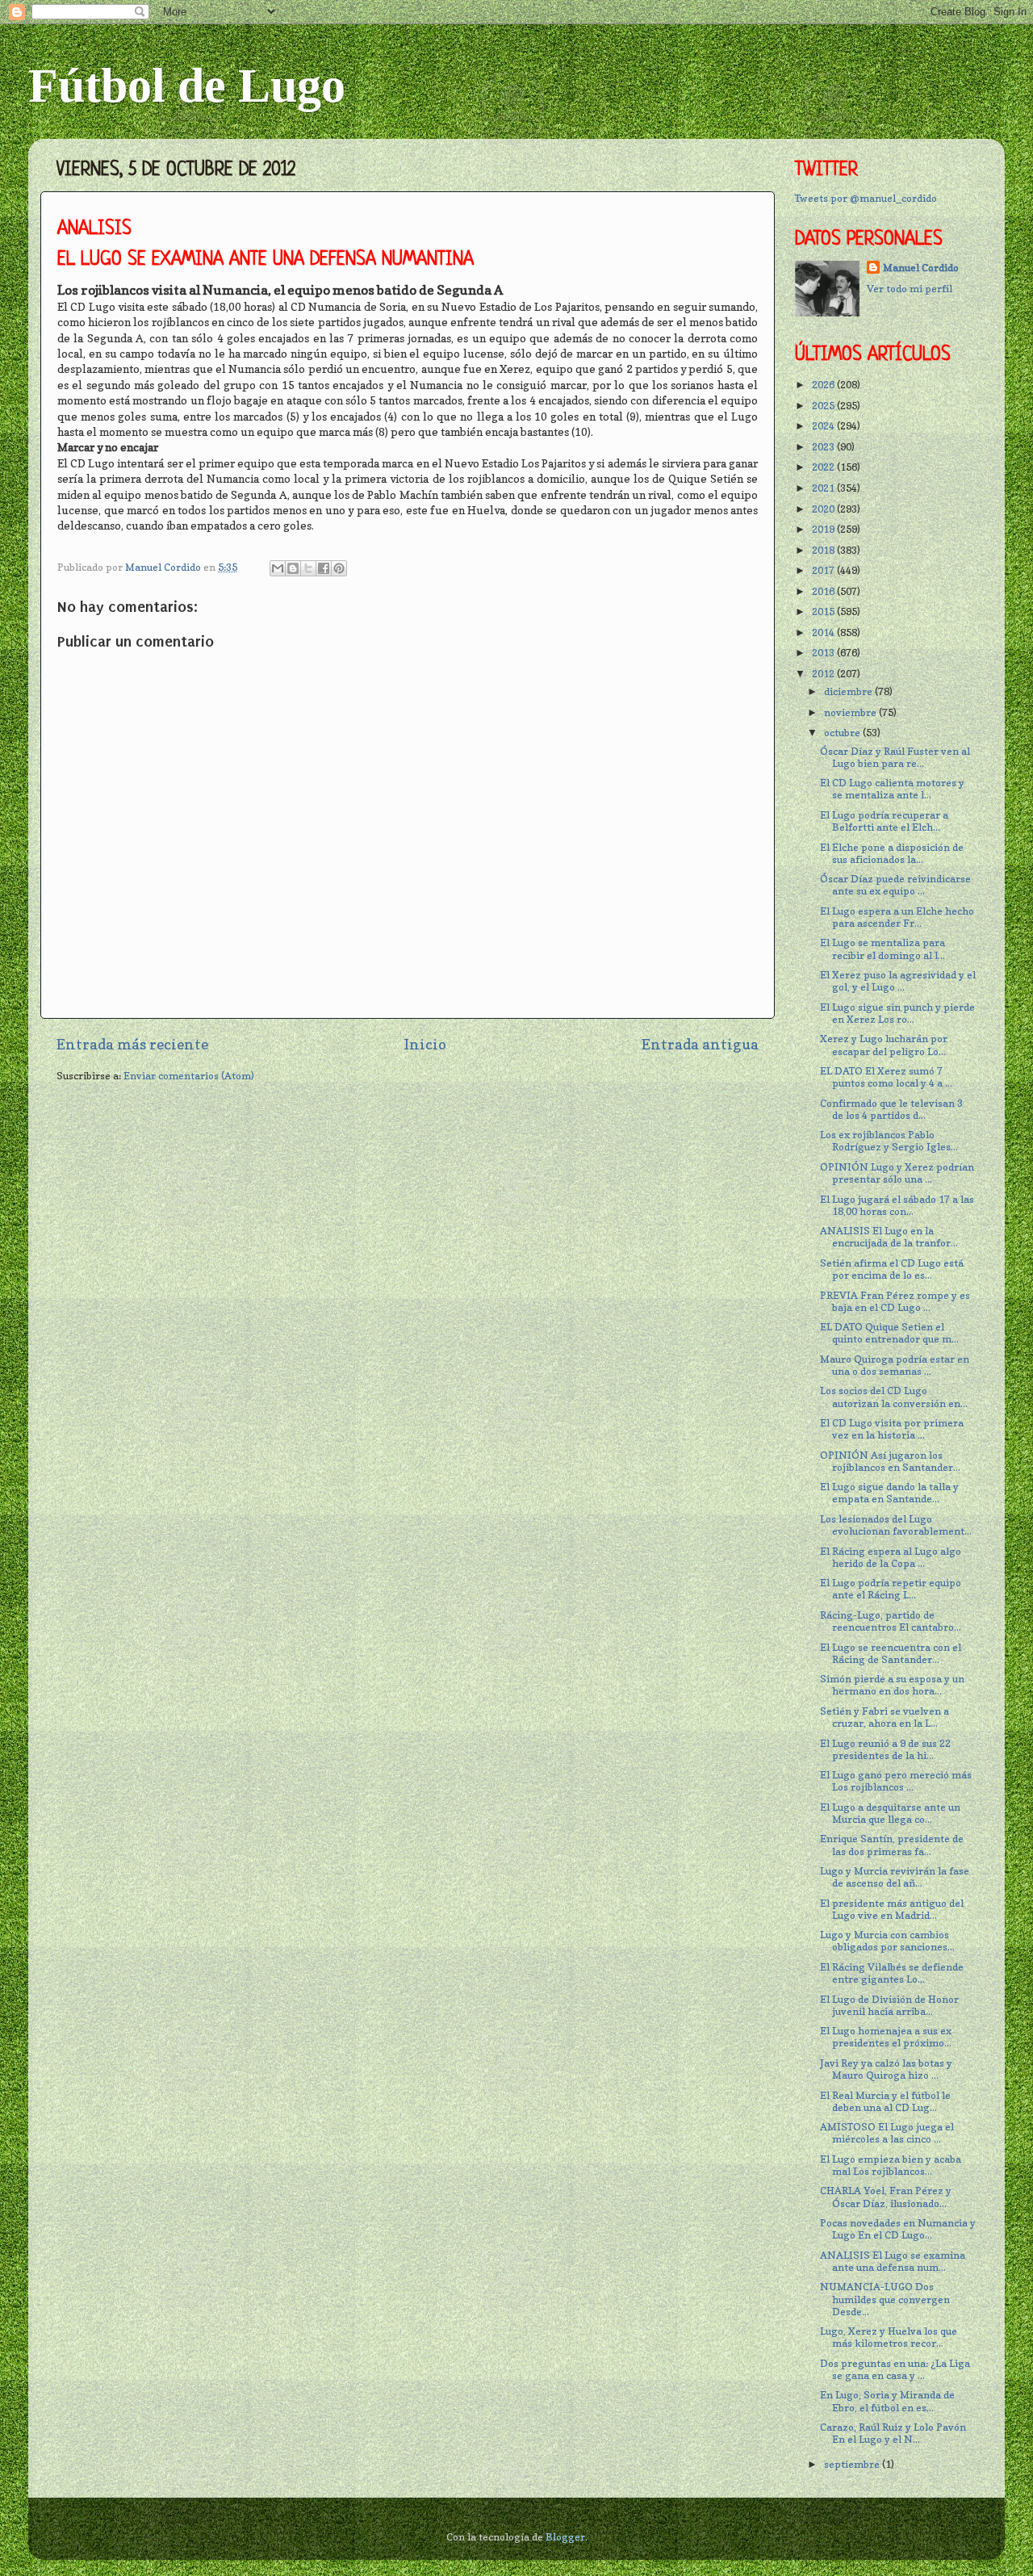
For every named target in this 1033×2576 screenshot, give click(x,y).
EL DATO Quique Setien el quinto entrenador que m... (889, 1333)
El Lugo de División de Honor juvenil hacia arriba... (889, 2005)
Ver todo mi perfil (910, 289)
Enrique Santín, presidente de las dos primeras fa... (892, 1845)
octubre (843, 733)
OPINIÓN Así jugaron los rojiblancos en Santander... (890, 1461)
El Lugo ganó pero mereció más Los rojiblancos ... (896, 1781)
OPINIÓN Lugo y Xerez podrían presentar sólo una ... (897, 1173)
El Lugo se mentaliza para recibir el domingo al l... (882, 949)
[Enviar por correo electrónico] (278, 568)
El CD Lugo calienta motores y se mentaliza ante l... (892, 789)
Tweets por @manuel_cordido (866, 198)
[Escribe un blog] (293, 568)
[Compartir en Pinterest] (339, 568)
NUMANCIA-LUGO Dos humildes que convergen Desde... (885, 2299)
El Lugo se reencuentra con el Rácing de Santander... (891, 1653)
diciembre (849, 691)
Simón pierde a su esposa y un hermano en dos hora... (892, 1685)
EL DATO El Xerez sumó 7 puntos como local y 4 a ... (886, 1077)
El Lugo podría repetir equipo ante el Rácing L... (891, 1589)
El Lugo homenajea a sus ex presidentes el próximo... (886, 2037)
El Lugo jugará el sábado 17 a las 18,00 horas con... (897, 1205)
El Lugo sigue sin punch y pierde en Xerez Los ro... (897, 1013)
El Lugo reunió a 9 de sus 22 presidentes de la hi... (885, 1749)
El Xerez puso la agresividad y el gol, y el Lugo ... (898, 981)
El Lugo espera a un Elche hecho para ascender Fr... (897, 917)
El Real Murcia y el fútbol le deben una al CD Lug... (885, 2101)
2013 (824, 653)
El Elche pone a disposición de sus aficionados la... (892, 853)
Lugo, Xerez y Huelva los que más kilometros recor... (889, 2337)
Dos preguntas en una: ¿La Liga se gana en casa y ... (895, 2369)
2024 (824, 426)
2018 (824, 550)
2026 (824, 385)
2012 (824, 674)
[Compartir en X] (308, 568)
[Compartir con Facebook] (324, 568)
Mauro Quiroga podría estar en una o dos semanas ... (895, 1365)
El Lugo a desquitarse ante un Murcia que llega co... (890, 1813)
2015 (824, 612)
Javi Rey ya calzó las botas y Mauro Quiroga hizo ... (886, 2069)
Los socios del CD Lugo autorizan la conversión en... (894, 1397)
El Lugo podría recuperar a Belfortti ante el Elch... (884, 821)
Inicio (425, 1044)
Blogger (565, 2537)
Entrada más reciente (132, 1044)
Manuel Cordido (921, 268)
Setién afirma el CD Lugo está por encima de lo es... (892, 1269)
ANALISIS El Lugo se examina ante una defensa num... (893, 2261)
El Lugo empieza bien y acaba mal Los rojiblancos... (891, 2165)
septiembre (853, 2464)
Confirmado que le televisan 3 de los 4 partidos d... (891, 1109)
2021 (824, 488)
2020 (824, 509)
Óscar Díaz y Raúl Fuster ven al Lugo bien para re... (895, 757)
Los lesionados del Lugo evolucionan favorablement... (896, 1525)
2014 (824, 632)
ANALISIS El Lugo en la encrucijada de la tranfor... (889, 1237)
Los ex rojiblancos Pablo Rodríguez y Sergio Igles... (889, 1141)
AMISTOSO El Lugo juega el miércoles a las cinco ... (887, 2133)
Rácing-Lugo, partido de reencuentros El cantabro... (891, 1621)
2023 (824, 447)
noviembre (851, 712)
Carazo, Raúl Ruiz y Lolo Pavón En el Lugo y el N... (893, 2433)
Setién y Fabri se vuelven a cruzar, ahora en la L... (885, 1717)
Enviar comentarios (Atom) (189, 1076)
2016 (824, 591)
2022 (824, 467)
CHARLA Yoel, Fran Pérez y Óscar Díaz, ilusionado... (886, 2197)
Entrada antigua (700, 1044)
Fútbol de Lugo (187, 86)
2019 (824, 529)
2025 (824, 406)
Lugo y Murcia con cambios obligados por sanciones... (887, 1941)
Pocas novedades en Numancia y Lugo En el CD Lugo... (898, 2229)
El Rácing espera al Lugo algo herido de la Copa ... (891, 1557)
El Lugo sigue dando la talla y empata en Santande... (889, 1493)
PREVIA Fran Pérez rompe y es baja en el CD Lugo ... (895, 1301)
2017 (824, 570)
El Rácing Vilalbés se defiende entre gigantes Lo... (892, 1973)
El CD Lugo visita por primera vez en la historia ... (892, 1429)
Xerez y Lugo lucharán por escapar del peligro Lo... (884, 1045)
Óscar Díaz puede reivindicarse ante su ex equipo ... (895, 885)
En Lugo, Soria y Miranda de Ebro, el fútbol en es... (887, 2401)
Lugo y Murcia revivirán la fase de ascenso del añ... (895, 1877)
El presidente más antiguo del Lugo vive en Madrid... (892, 1909)
